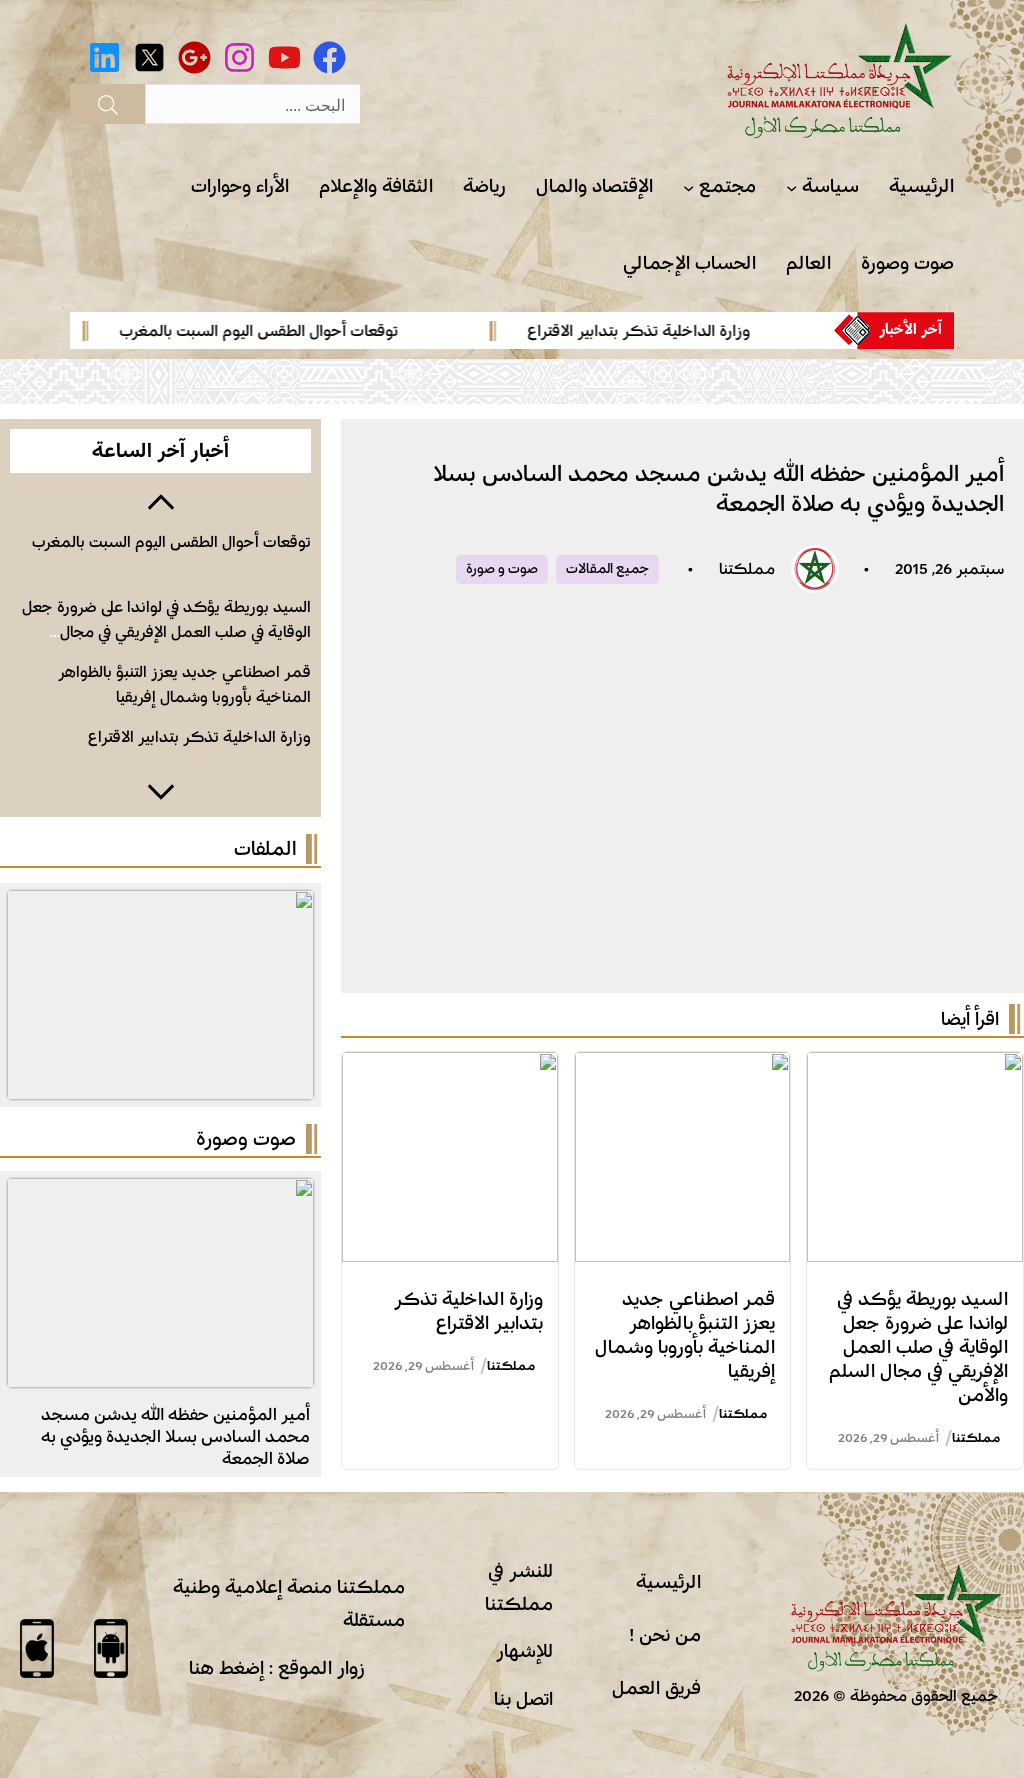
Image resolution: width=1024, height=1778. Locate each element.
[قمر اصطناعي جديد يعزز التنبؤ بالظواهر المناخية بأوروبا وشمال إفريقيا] (683, 1068)
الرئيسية (668, 1582)
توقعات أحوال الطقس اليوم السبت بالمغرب (309, 331)
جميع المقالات (607, 569)
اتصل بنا (523, 1699)
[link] (630, 331)
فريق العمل (656, 1688)
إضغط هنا (226, 1668)
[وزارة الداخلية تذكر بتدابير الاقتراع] (450, 1068)
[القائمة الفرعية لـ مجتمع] (688, 187)
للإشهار (524, 1651)
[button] (160, 500)
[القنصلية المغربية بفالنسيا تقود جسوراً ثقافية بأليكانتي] (160, 1194)
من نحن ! (665, 1635)
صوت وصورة (246, 1139)
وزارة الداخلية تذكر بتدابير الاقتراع (688, 331)
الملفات (265, 849)
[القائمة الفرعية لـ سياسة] (791, 187)
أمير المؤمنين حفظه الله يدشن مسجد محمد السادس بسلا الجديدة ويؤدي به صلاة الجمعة (175, 1436)
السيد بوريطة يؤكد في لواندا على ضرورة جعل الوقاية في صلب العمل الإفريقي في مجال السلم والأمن (918, 1347)
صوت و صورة (502, 569)
